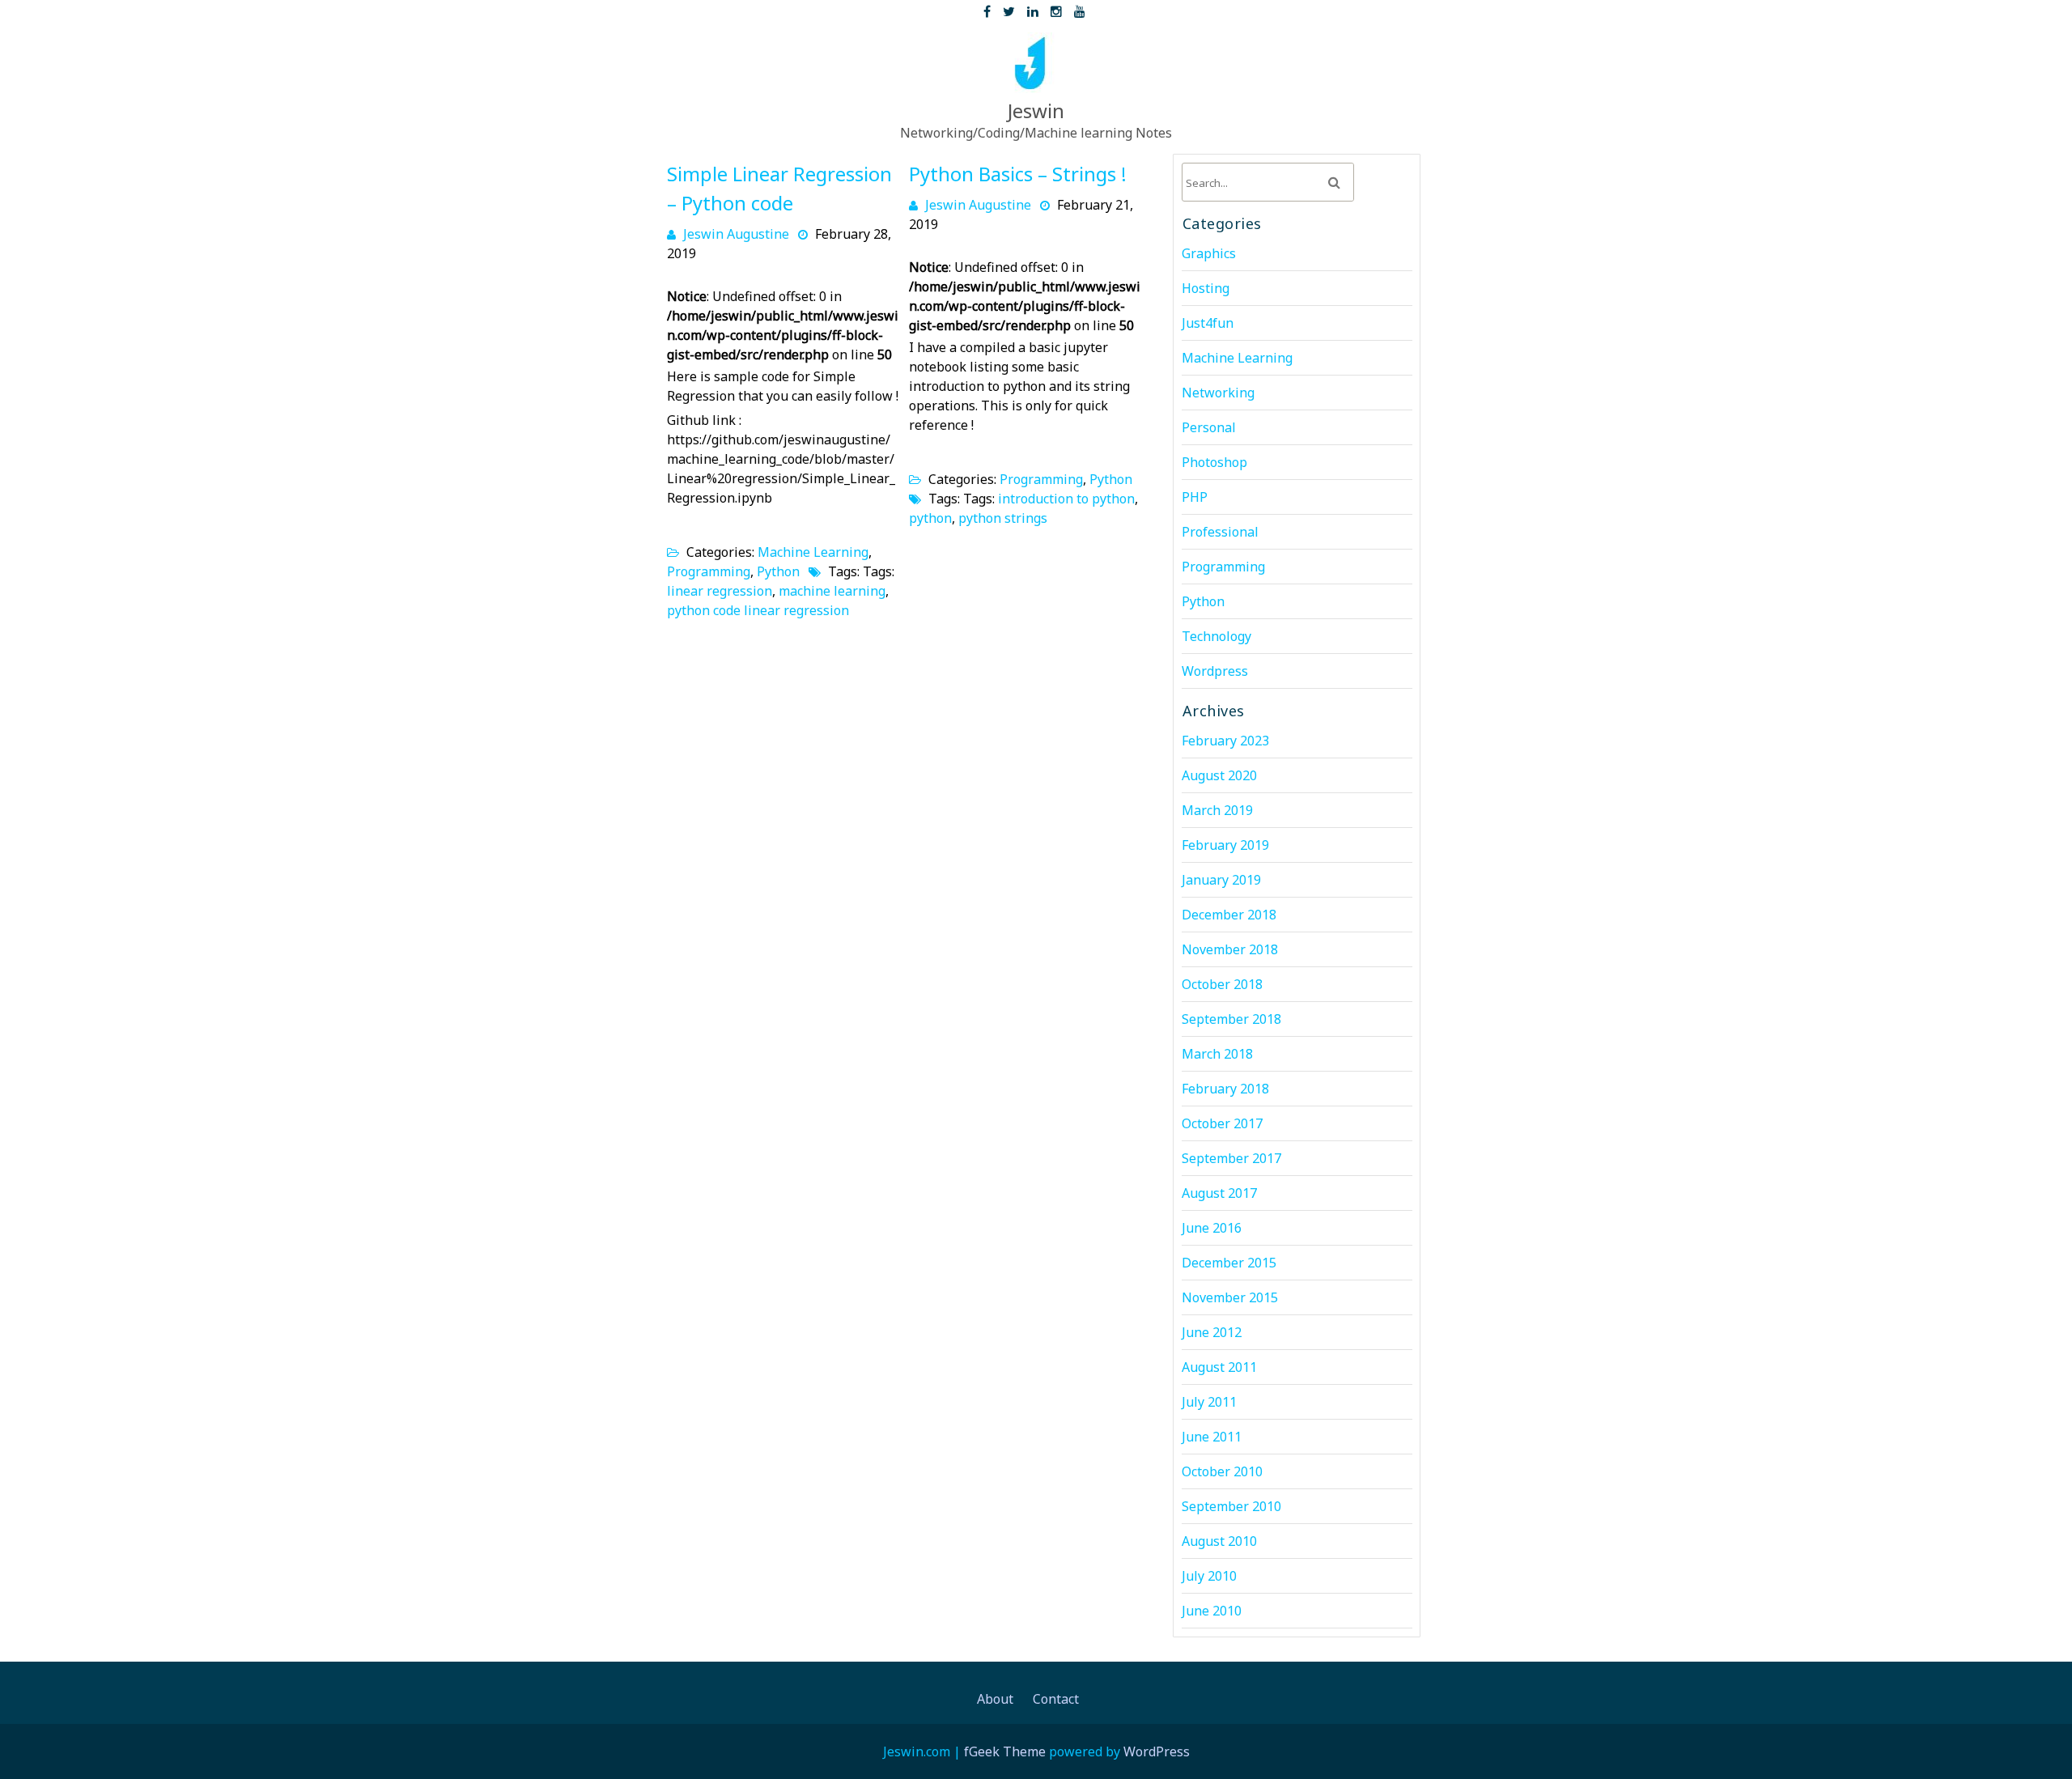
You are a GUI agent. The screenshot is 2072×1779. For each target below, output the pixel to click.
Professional (1220, 532)
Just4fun (1208, 323)
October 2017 (1222, 1123)
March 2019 (1217, 810)
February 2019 (1225, 845)
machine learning (832, 591)
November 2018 (1230, 949)
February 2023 (1225, 741)
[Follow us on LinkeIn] (1033, 8)
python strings (1003, 518)
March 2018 (1217, 1054)
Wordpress (1215, 671)
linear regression (720, 591)
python (930, 518)
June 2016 (1212, 1228)
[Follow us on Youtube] (1080, 8)
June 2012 (1212, 1332)
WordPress (1157, 1751)
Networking (1218, 393)
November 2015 (1230, 1297)
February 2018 (1225, 1089)
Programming (709, 571)
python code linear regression (758, 610)
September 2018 (1231, 1019)
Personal (1209, 427)
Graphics (1209, 253)
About (995, 1699)
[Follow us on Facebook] (987, 8)
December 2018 (1229, 915)
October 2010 (1222, 1471)
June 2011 (1212, 1437)
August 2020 (1219, 775)
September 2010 (1231, 1506)
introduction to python (1066, 499)
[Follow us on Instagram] (1056, 8)
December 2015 (1229, 1263)
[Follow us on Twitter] (1009, 8)
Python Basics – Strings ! (1018, 174)
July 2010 (1209, 1576)
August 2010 (1219, 1541)
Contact (1056, 1699)
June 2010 (1212, 1611)
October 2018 (1222, 984)
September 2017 (1231, 1158)
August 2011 (1219, 1367)
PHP (1195, 497)
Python (778, 571)
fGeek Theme (1005, 1751)
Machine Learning (813, 552)
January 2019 (1221, 880)
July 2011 (1209, 1402)
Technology (1216, 636)
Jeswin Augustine (736, 234)
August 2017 (1219, 1193)
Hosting (1206, 288)
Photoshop (1214, 462)
